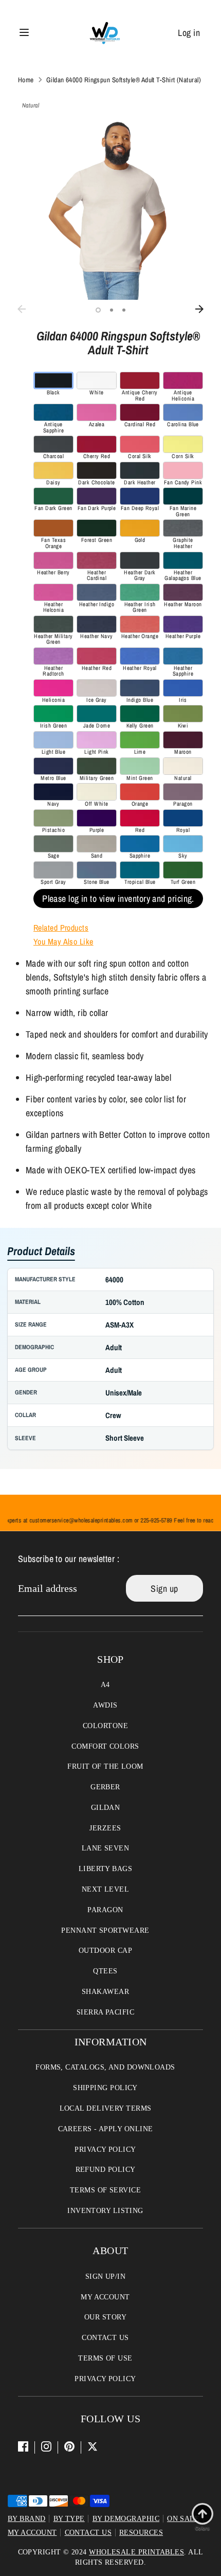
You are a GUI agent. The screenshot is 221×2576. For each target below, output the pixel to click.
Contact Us (105, 2338)
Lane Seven (106, 1848)
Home (26, 80)
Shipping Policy (105, 2088)
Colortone (105, 1726)
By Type (69, 2519)
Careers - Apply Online (106, 2129)
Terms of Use (105, 2358)
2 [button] (112, 310)
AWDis (105, 1705)
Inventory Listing (105, 2211)
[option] (110, 207)
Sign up (164, 1589)
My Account (105, 2297)
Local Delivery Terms (106, 2108)
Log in (189, 33)
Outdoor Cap (105, 1951)
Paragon (105, 1910)
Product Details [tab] (41, 1252)
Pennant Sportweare (105, 1930)
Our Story (105, 2317)
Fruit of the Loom (105, 1766)
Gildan (106, 1808)
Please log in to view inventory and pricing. (118, 899)
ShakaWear (105, 1992)
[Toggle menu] (24, 33)
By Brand (27, 2519)
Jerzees (105, 1828)
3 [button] (124, 310)
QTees (105, 1971)
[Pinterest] (69, 2446)
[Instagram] (46, 2446)
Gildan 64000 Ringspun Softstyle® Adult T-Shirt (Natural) (124, 80)
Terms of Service (105, 2190)
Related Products (61, 928)
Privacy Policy (105, 2149)
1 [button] (98, 310)
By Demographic (126, 2519)
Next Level (106, 1889)
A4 (105, 1685)
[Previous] (22, 309)
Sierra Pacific (105, 2012)
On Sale (183, 2519)
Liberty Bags (105, 1869)
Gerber (105, 1787)
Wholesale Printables (136, 2552)
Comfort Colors (105, 1746)
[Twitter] (93, 2446)
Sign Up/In (106, 2276)
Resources (141, 2533)
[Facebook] (23, 2446)
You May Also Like (63, 941)
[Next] (199, 309)
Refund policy (106, 2170)
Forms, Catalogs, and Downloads (105, 2067)
